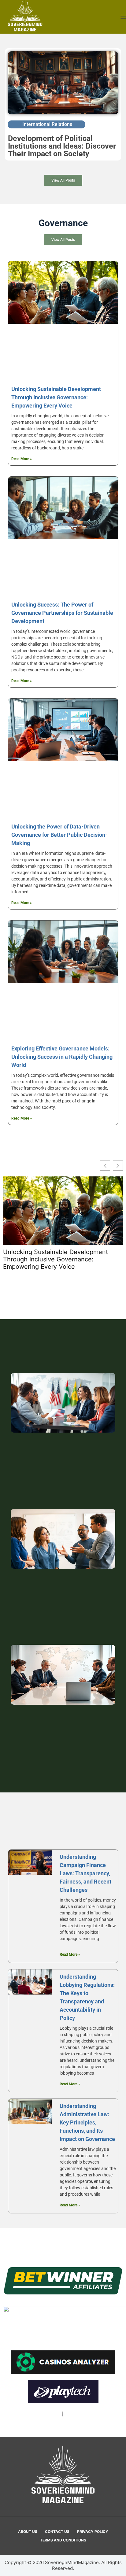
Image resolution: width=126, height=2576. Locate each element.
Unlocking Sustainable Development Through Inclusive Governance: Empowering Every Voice (56, 397)
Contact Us (57, 2532)
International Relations (47, 124)
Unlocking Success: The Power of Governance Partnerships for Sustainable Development (62, 613)
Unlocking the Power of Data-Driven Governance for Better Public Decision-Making (59, 835)
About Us (28, 2532)
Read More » (22, 459)
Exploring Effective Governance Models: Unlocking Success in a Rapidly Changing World (62, 1057)
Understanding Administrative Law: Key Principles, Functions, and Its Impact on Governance (87, 2122)
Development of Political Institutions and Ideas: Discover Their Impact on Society (62, 146)
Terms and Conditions (63, 2540)
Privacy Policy (93, 2532)
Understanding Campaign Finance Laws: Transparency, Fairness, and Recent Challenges (85, 1873)
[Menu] (123, 17)
